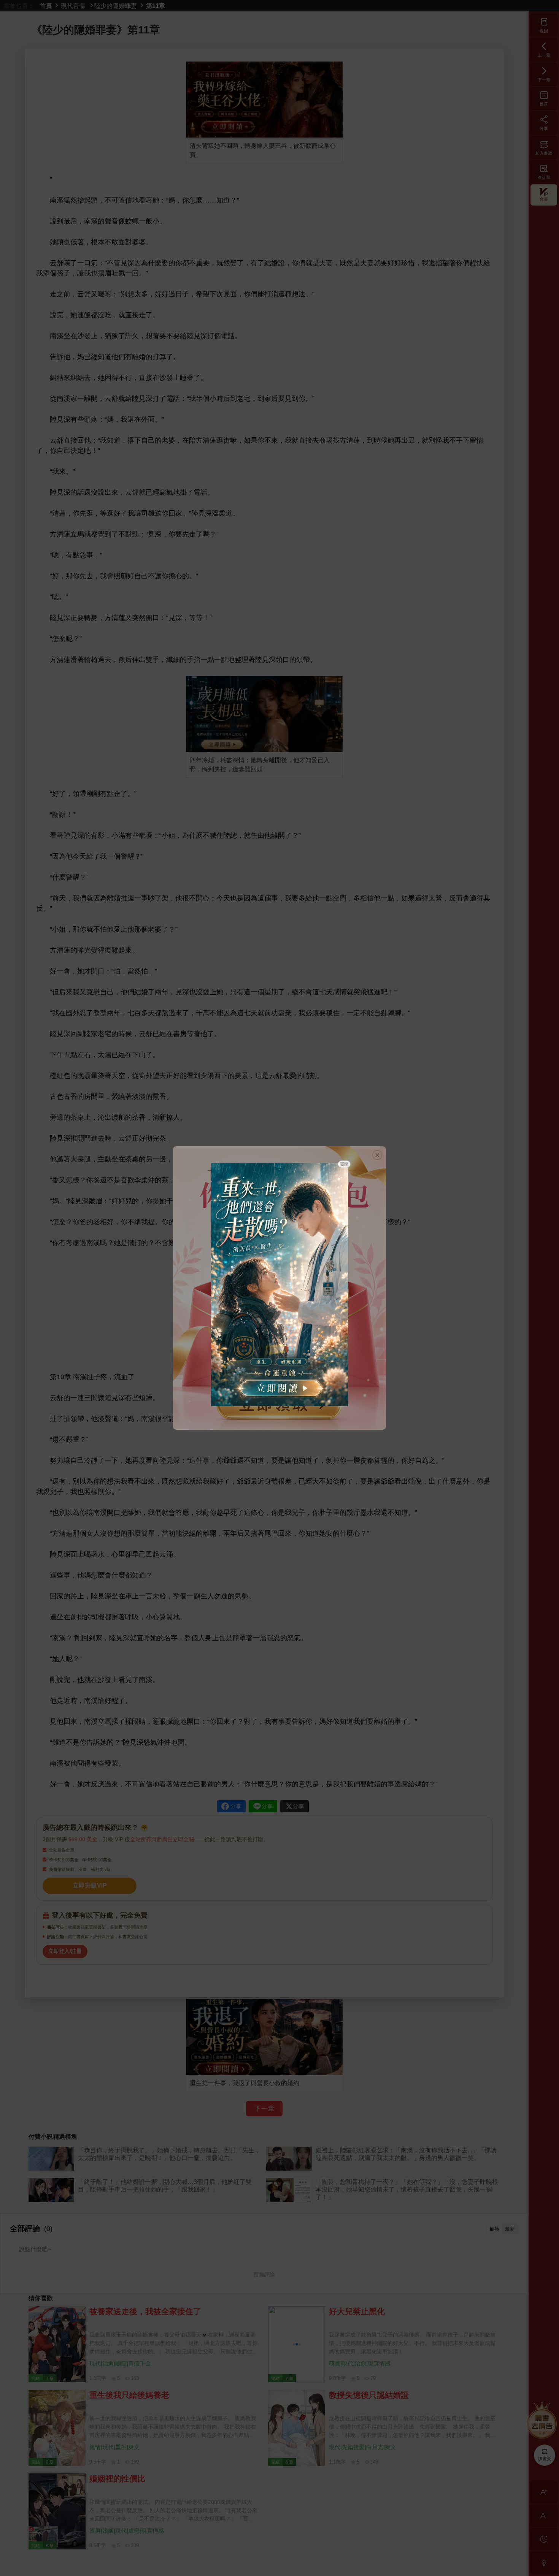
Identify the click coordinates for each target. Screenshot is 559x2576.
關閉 (344, 1164)
